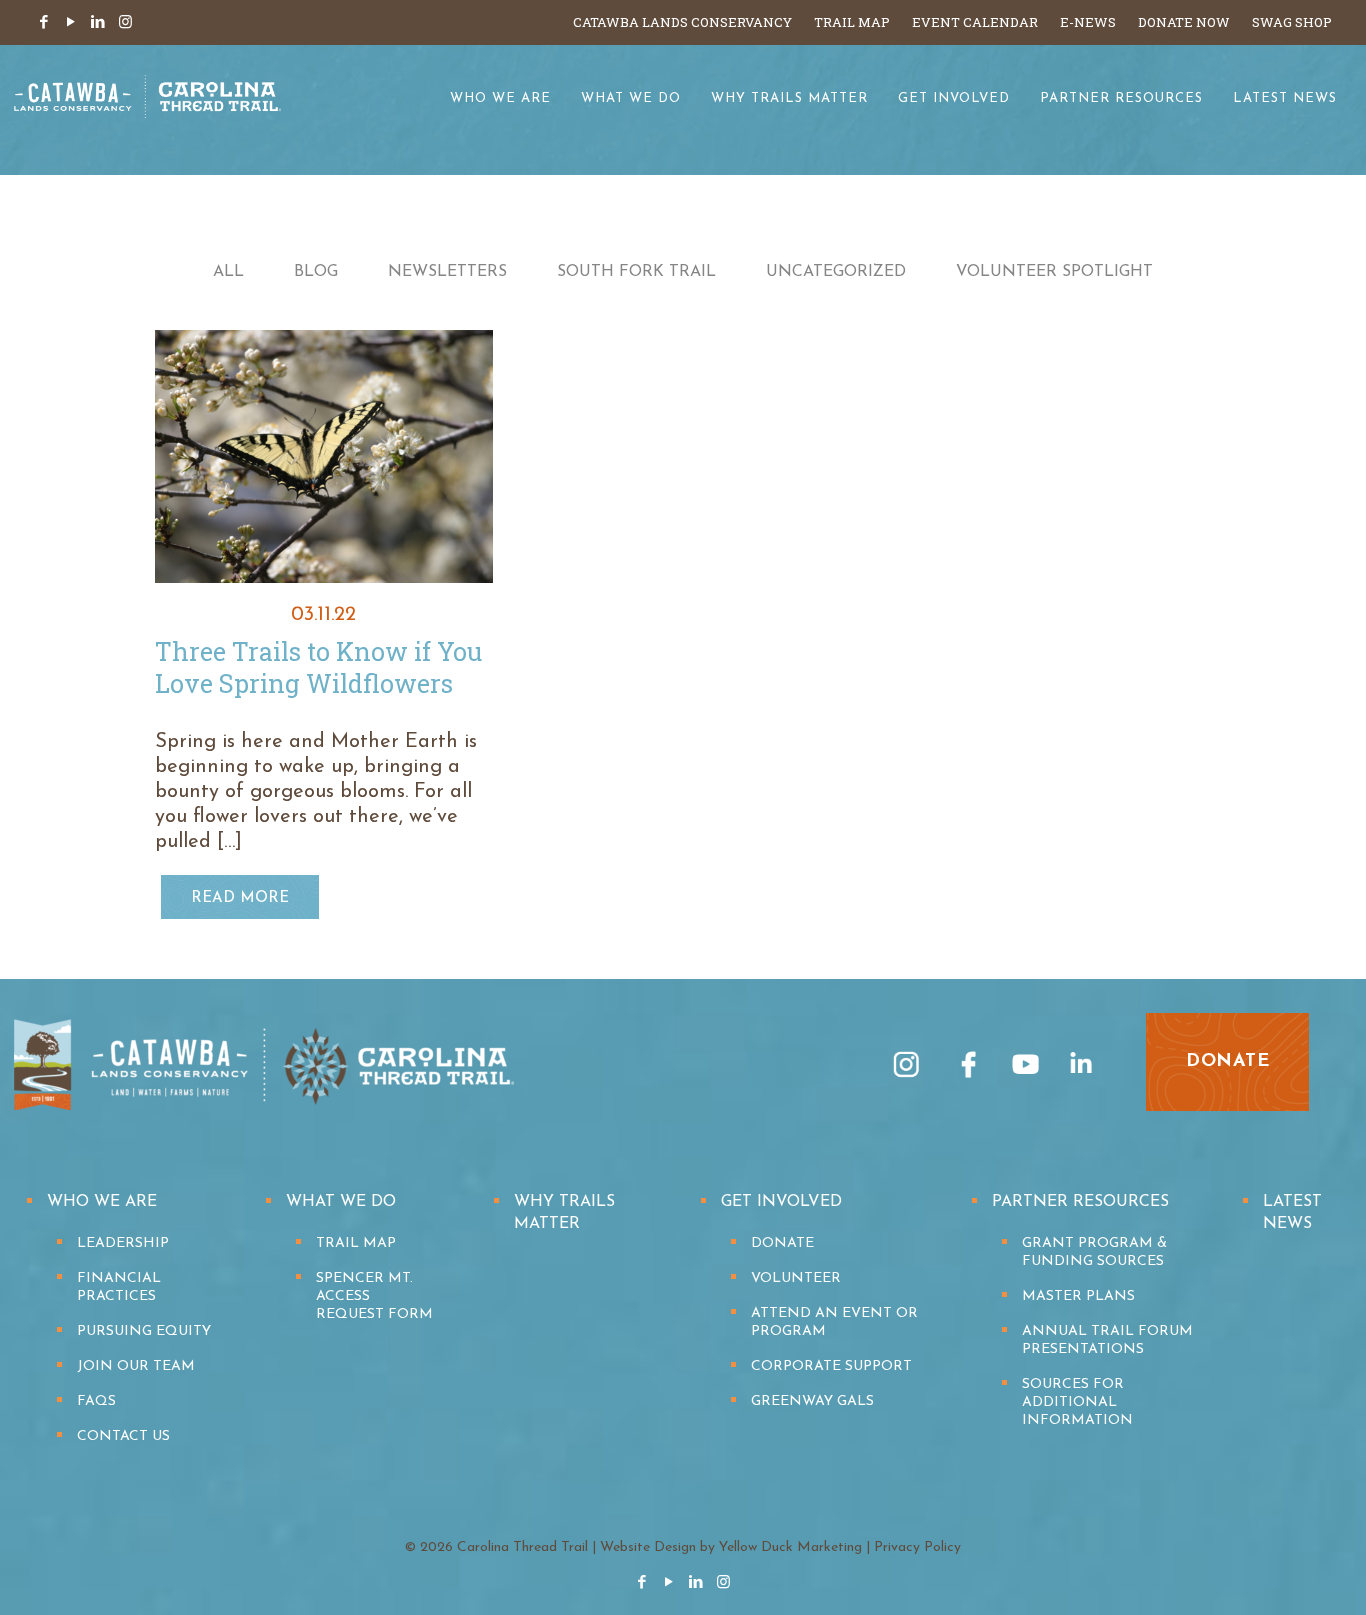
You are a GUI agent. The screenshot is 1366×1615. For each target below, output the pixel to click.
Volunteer (796, 1278)
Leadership (123, 1243)
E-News (1088, 22)
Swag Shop (1292, 22)
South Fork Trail (636, 272)
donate (1227, 1062)
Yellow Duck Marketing (790, 1547)
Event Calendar (975, 22)
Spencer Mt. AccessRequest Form (374, 1296)
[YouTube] (71, 23)
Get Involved (781, 1202)
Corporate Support (831, 1366)
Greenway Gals (812, 1401)
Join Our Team (136, 1366)
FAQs (96, 1401)
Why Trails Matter (564, 1213)
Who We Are (102, 1202)
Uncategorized (836, 272)
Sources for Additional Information (1077, 1402)
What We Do (341, 1202)
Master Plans (1078, 1296)
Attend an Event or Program (834, 1322)
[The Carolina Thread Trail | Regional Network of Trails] (147, 110)
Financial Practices (119, 1287)
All (228, 272)
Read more (240, 898)
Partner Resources (1080, 1202)
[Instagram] (125, 23)
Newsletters (447, 272)
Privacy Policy (917, 1547)
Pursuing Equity (144, 1331)
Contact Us (123, 1436)
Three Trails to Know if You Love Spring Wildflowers (318, 667)
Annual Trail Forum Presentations (1107, 1340)
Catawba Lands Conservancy (682, 22)
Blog (316, 272)
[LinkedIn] (98, 23)
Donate (782, 1243)
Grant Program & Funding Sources (1094, 1252)
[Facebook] (44, 23)
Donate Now (1184, 22)
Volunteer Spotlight (1054, 272)
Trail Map (852, 22)
